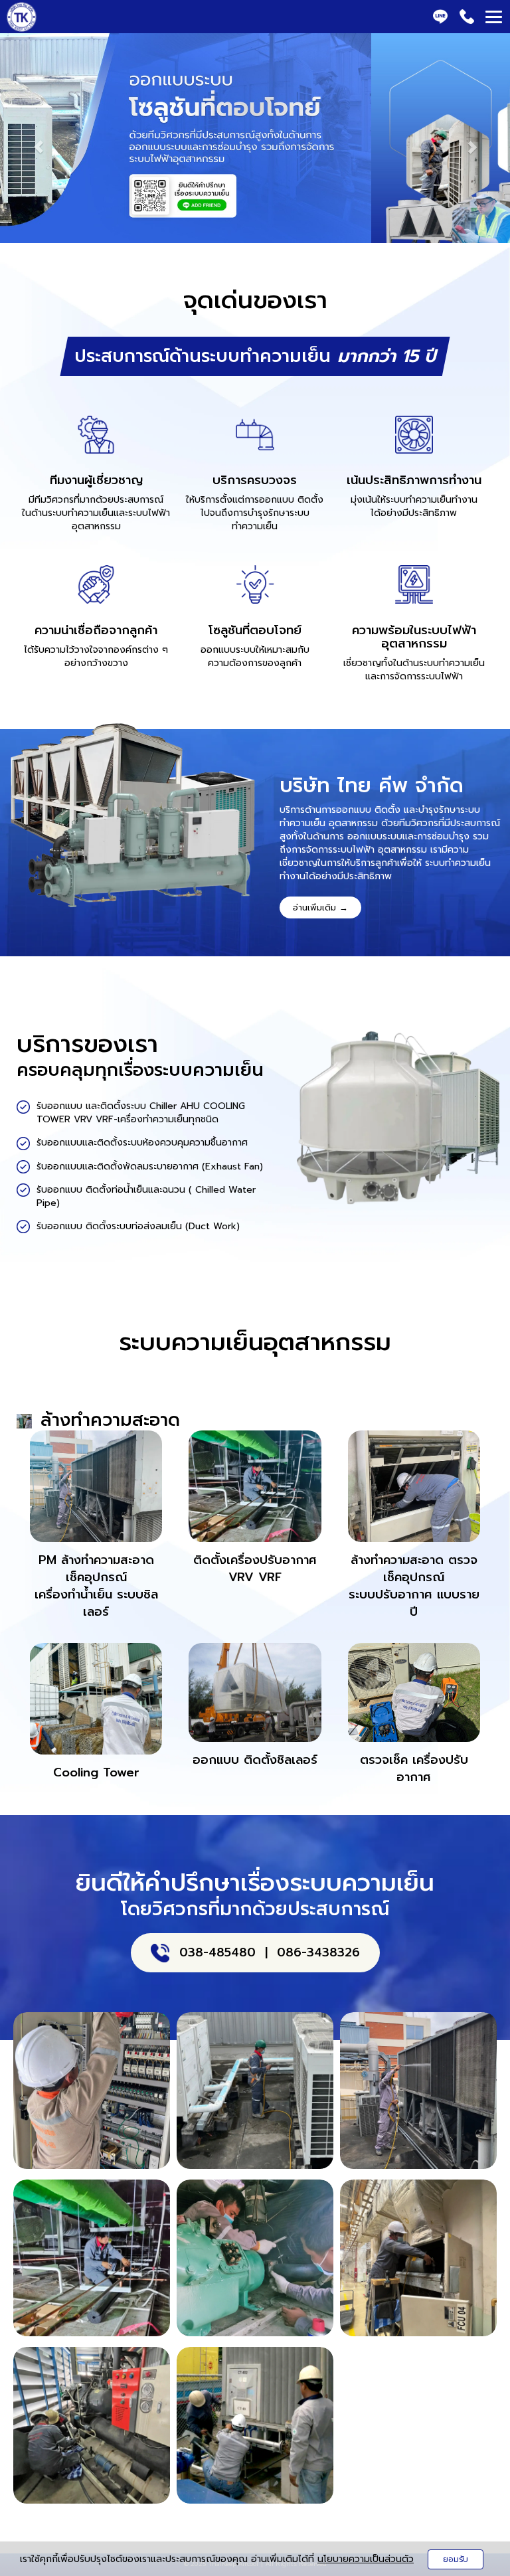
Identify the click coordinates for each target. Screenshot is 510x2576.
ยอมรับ (456, 2559)
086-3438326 (318, 1952)
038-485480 (217, 1952)
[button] (38, 140)
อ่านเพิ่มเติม (320, 907)
